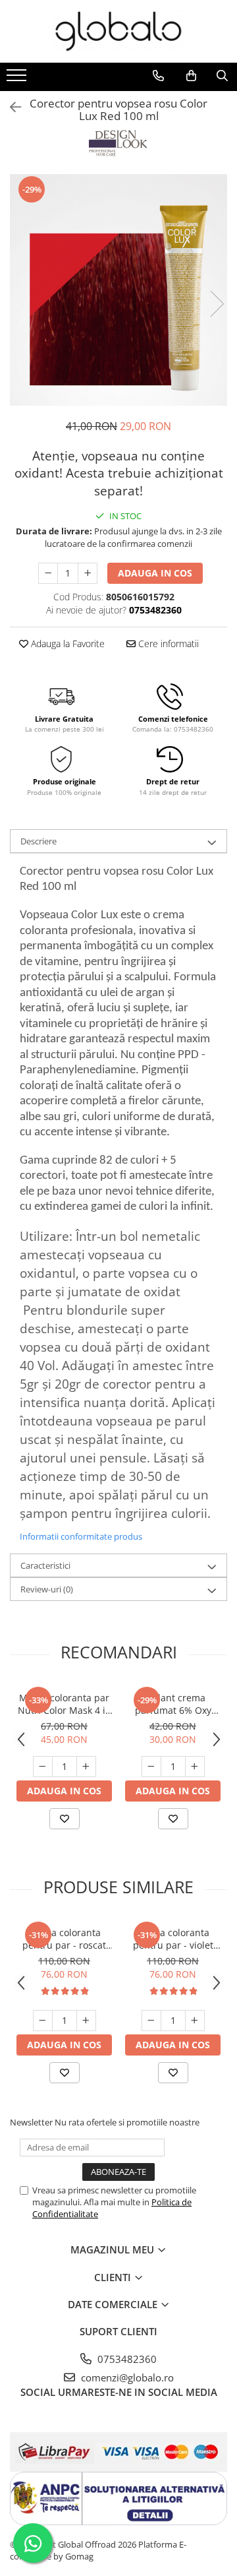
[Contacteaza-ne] (158, 76)
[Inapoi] (10, 107)
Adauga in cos (155, 573)
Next (217, 304)
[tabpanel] (118, 290)
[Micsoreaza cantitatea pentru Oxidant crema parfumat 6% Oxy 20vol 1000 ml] (151, 1767)
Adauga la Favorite (66, 644)
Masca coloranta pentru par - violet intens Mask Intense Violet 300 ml (173, 1939)
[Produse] (18, 79)
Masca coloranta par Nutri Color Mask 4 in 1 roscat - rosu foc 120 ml (65, 1704)
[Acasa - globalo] (118, 31)
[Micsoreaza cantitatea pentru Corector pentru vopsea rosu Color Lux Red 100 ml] (48, 573)
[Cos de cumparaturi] (191, 76)
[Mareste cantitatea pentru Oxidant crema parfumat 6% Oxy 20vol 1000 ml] (195, 1767)
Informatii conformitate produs (81, 1536)
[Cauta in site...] (222, 76)
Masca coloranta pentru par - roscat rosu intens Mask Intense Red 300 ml (64, 1939)
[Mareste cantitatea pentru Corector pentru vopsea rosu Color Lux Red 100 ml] (88, 573)
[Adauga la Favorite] (65, 1819)
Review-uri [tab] (47, 1589)
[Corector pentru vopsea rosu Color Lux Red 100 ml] (118, 290)
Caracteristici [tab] (45, 1565)
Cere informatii (167, 644)
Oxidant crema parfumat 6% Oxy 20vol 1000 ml (173, 1704)
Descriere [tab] (39, 841)
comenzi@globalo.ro (126, 2377)
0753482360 (126, 2359)
